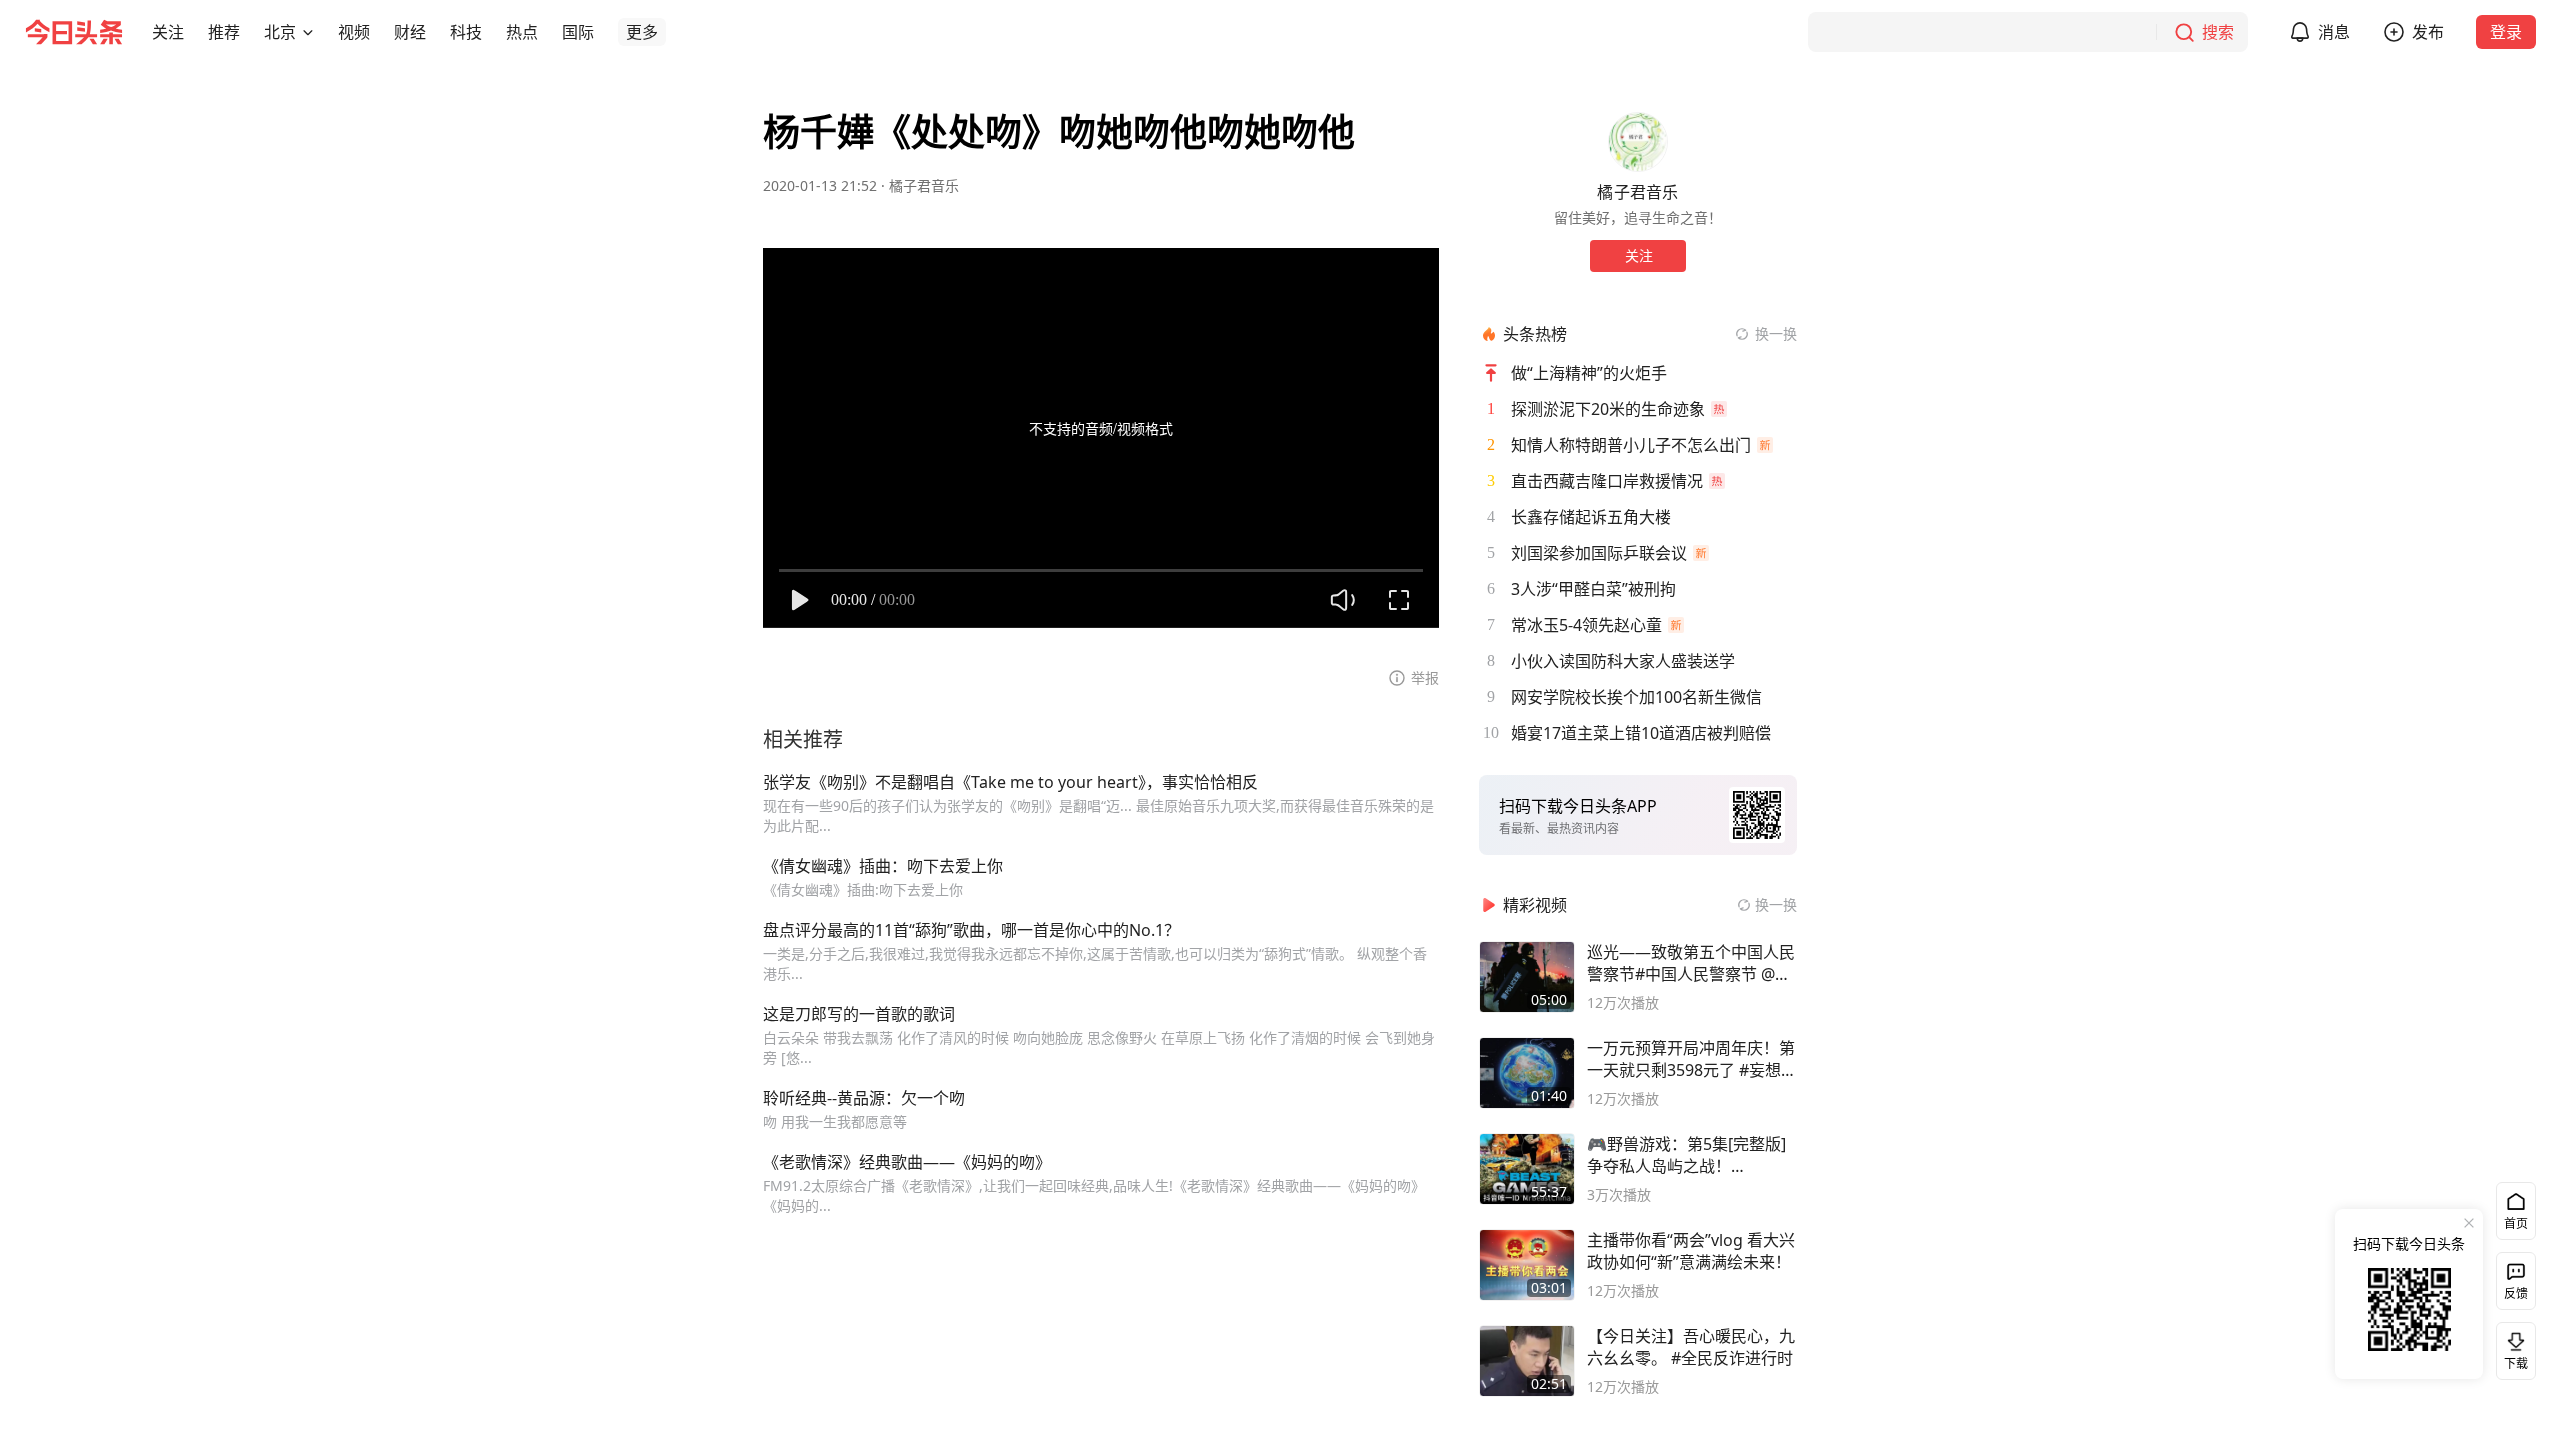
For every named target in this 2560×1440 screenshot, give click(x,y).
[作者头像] (1638, 142)
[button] (168, 32)
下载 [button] (2512, 1347)
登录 (2506, 32)
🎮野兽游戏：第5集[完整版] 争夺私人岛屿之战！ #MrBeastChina (1686, 1155)
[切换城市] (308, 32)
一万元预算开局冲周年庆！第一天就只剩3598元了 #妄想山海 (1692, 1059)
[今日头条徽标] (74, 32)
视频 (354, 32)
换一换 (1776, 333)
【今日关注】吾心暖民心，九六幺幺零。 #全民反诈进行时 (1691, 1347)
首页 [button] (2516, 1223)
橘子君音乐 (924, 185)
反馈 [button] (2516, 1293)
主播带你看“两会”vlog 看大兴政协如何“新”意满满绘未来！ (1691, 1251)
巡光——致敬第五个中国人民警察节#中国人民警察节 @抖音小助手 (1691, 963)
